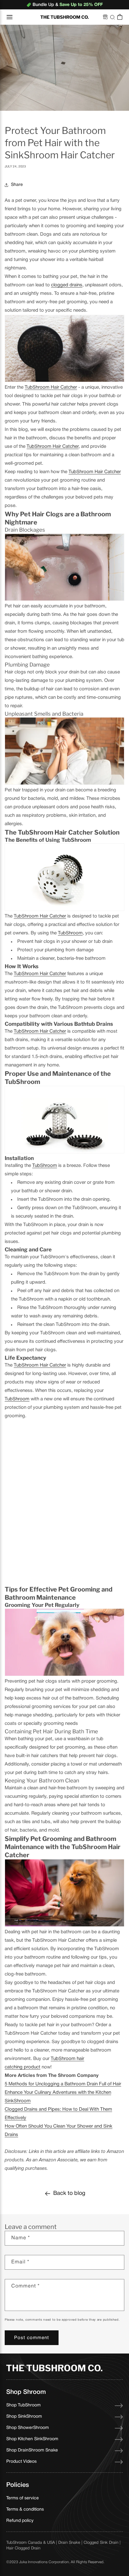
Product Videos (21, 2462)
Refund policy (20, 2521)
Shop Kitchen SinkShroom (32, 2439)
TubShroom (70, 933)
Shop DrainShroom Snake (32, 2450)
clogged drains (67, 285)
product (31, 2067)
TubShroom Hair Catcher (51, 387)
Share (17, 185)
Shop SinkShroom (24, 2417)
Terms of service (23, 2498)
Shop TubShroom (23, 2405)
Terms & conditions (25, 2510)
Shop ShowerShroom (28, 2428)
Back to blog (69, 2193)
